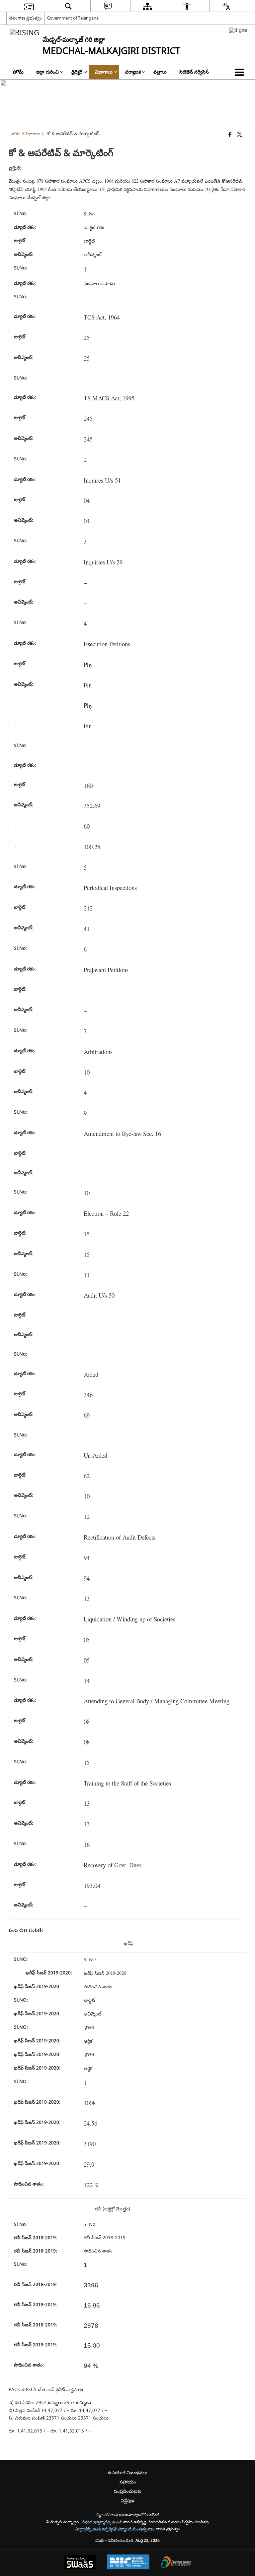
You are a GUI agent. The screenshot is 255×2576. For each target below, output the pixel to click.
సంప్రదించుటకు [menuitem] (128, 2491)
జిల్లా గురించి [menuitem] (47, 72)
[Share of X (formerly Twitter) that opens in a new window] (240, 135)
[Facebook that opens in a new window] (230, 135)
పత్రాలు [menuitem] (160, 72)
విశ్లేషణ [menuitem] (127, 2501)
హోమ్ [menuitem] (18, 72)
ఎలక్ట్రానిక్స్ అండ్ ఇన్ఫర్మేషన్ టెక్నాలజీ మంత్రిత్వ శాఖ (114, 2529)
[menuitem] (29, 6)
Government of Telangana (73, 18)
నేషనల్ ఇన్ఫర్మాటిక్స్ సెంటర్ (102, 2522)
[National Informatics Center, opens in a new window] (128, 2563)
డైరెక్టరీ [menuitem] (77, 72)
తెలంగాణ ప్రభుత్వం (25, 18)
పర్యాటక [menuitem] (133, 72)
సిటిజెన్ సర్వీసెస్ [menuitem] (194, 72)
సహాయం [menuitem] (128, 2482)
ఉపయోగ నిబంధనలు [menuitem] (128, 2473)
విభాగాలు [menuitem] (104, 72)
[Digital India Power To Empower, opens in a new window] (176, 2563)
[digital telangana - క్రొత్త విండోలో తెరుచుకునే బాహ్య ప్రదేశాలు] (239, 30)
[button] (241, 72)
